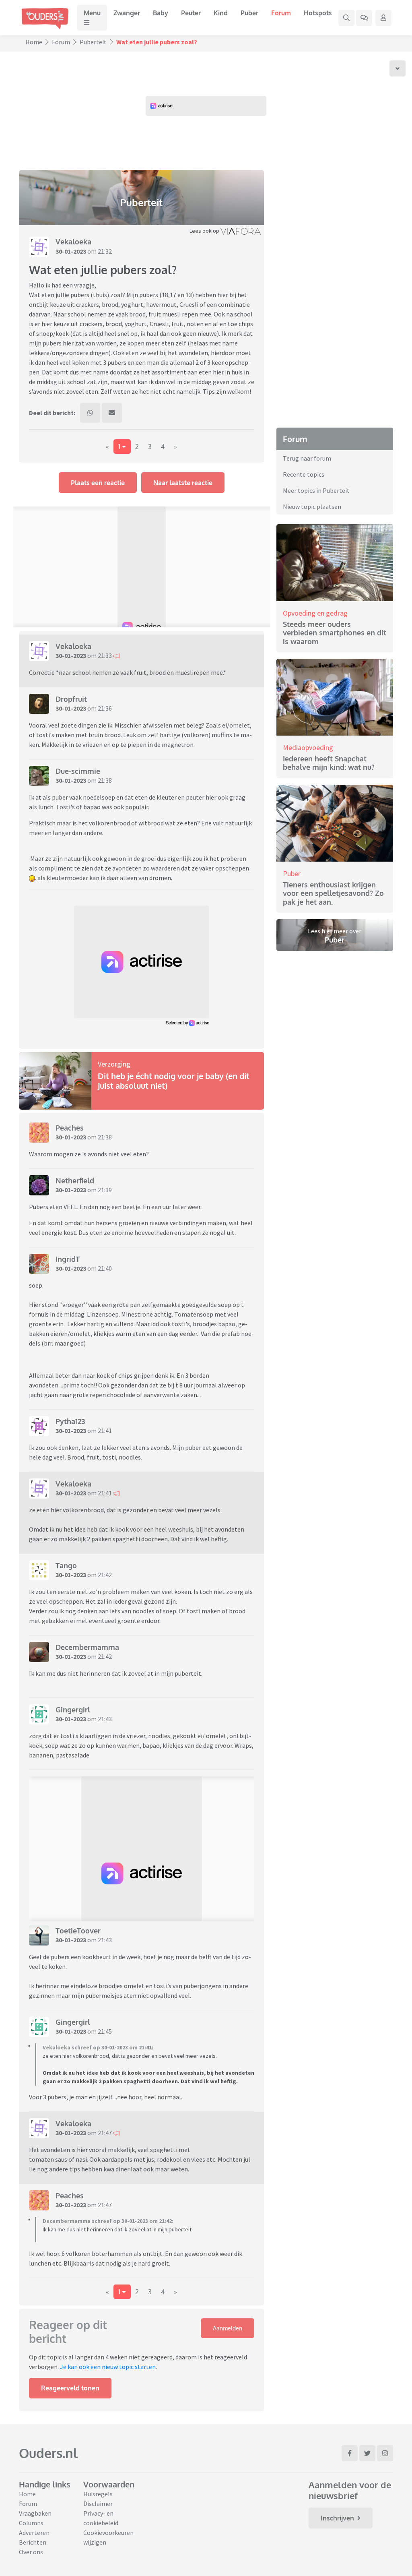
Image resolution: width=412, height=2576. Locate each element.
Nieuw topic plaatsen (312, 507)
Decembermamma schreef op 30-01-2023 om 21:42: (108, 2221)
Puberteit (93, 42)
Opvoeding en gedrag (315, 613)
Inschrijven (337, 2518)
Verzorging (114, 1064)
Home (34, 42)
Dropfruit (71, 699)
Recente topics (304, 474)
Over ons (31, 2552)
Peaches (70, 1128)
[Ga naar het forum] (364, 18)
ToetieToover (78, 1931)
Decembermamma (87, 1647)
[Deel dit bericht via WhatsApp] (90, 413)
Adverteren (34, 2533)
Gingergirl (73, 1710)
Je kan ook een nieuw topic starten (108, 2367)
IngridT (68, 1259)
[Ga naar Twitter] (367, 2453)
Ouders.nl (48, 2453)
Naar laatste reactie (183, 483)
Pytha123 (70, 1421)
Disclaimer (98, 2504)
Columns (31, 2523)
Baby (161, 13)
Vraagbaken (35, 2513)
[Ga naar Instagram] (385, 2453)
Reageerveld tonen (70, 2388)
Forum (281, 13)
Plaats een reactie (98, 483)
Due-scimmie (78, 771)
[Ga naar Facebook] (350, 2453)
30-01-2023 (71, 251)
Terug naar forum (307, 458)
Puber (249, 13)
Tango (66, 1565)
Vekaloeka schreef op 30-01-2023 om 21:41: (98, 2047)
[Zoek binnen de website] (346, 18)
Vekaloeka (73, 242)
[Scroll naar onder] (398, 68)
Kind (221, 13)
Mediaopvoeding (308, 747)
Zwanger (127, 13)
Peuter (191, 13)
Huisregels (98, 2494)
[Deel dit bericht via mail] (112, 413)
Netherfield (75, 1180)
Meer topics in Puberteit (316, 490)
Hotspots (318, 13)
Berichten (33, 2542)
